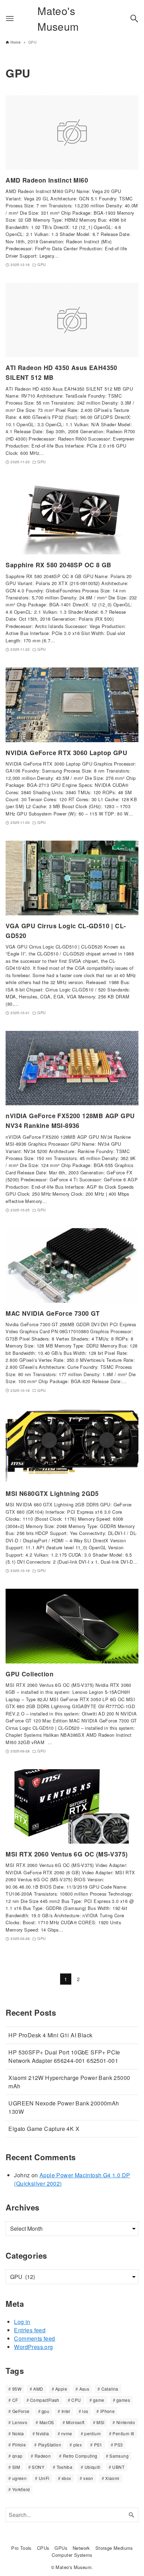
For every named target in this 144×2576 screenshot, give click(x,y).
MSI (100, 2422)
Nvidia (42, 2433)
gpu (45, 2411)
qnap (17, 2456)
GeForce (21, 2411)
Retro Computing (80, 2456)
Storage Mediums (114, 2548)
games (123, 2400)
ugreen (19, 2478)
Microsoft (75, 2422)
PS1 (98, 2445)
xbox (66, 2478)
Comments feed (34, 2338)
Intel (66, 2411)
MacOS (47, 2422)
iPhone (107, 2411)
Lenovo (20, 2422)
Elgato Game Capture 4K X (44, 2129)
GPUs (61, 2548)
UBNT (118, 2467)
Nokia (18, 2433)
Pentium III (123, 2433)
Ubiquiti (92, 2467)
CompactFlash (45, 2400)
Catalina (110, 2389)
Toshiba (65, 2467)
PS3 (118, 2445)
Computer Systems (72, 2555)
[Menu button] (10, 19)
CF (15, 2400)
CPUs (43, 2548)
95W (17, 2389)
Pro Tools (21, 2548)
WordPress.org (33, 2347)
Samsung (119, 2456)
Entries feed (30, 2330)
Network (81, 2548)
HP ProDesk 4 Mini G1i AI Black (50, 2035)
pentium (92, 2433)
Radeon (43, 2456)
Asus (84, 2389)
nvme (67, 2433)
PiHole (19, 2445)
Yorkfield (21, 2489)
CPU (76, 2400)
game (99, 2400)
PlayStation (50, 2445)
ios (85, 2411)
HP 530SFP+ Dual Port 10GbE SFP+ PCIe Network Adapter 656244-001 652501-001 (64, 2056)
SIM (16, 2467)
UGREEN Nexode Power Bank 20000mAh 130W (64, 2107)
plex (78, 2445)
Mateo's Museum (58, 19)
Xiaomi (112, 2478)
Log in (22, 2322)
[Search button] (134, 19)
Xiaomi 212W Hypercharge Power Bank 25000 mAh (69, 2082)
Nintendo (126, 2422)
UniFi (44, 2478)
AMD (38, 2389)
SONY (38, 2467)
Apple (61, 2389)
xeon (88, 2478)
